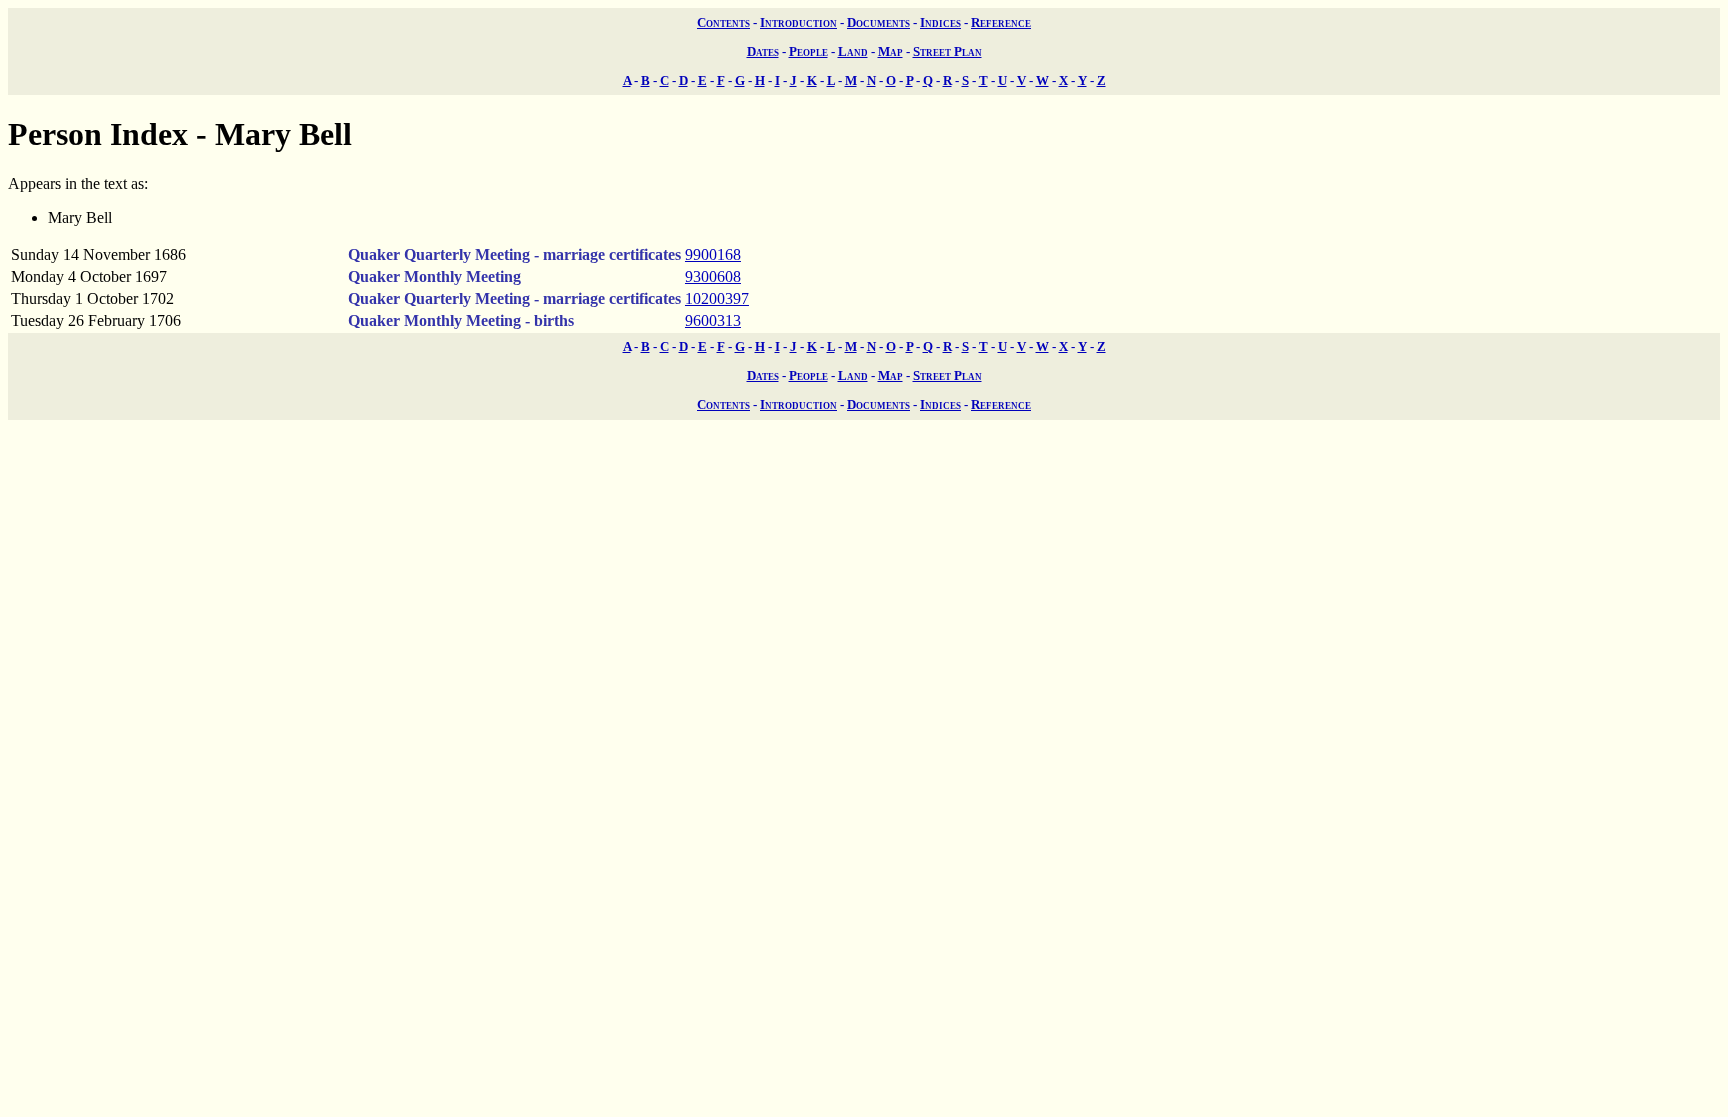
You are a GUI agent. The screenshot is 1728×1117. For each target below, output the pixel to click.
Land (853, 51)
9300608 (713, 276)
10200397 (717, 298)
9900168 (713, 254)
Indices (940, 22)
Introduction (798, 22)
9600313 (713, 320)
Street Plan (947, 51)
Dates (763, 51)
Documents (878, 22)
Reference (1001, 22)
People (808, 51)
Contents (723, 22)
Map (890, 51)
